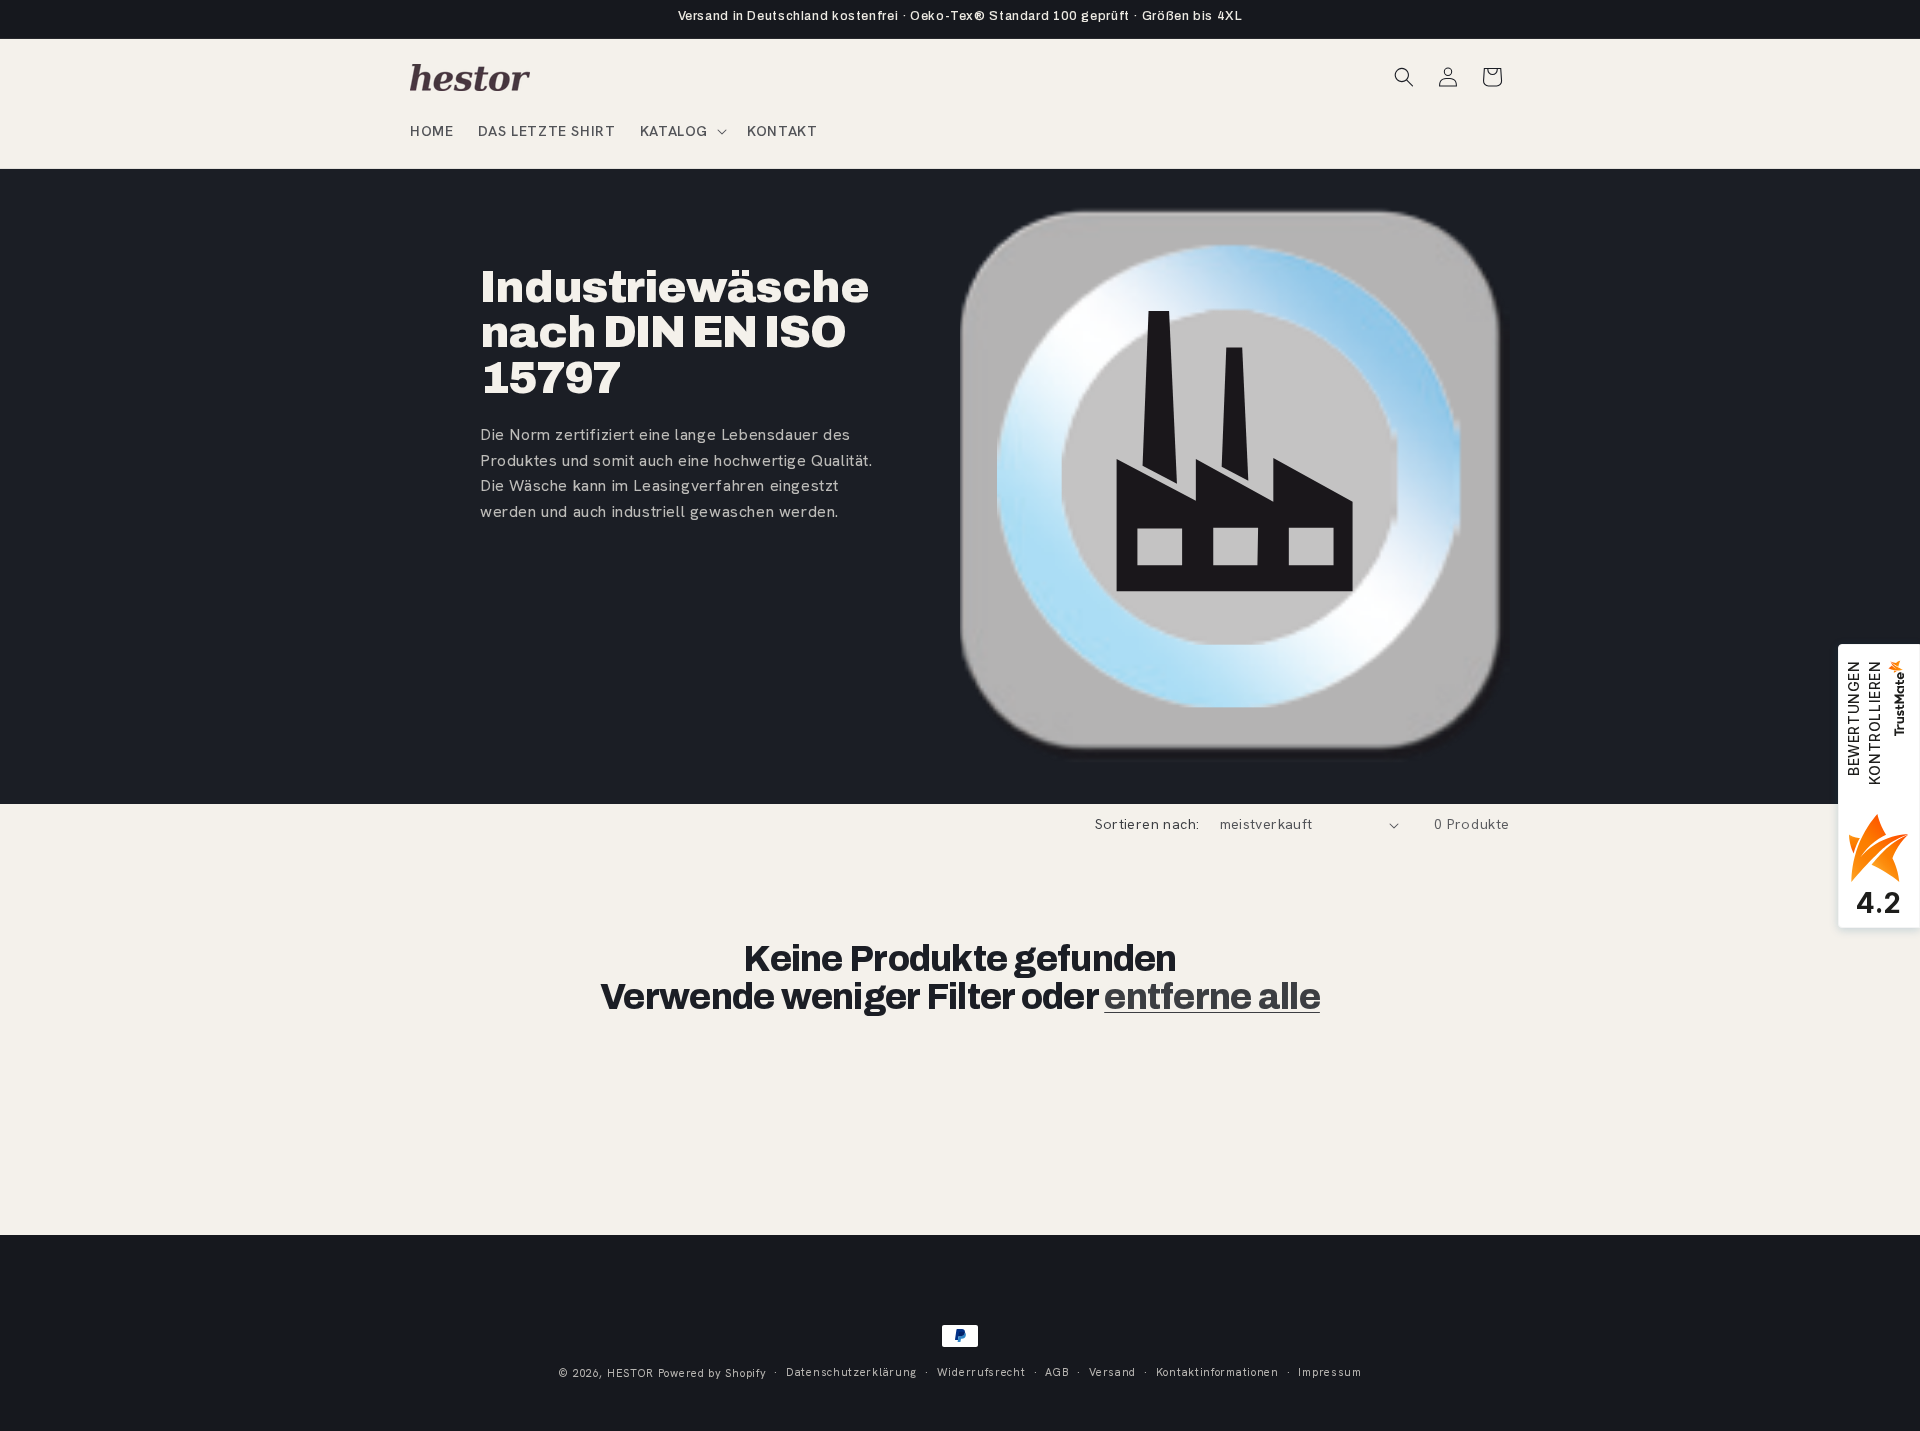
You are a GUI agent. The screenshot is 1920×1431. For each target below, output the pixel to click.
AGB (1057, 1372)
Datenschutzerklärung (851, 1372)
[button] (681, 131)
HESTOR (630, 1373)
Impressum (1329, 1372)
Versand (1112, 1372)
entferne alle (1212, 997)
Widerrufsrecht (981, 1372)
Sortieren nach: (1147, 824)
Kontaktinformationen (1217, 1372)
